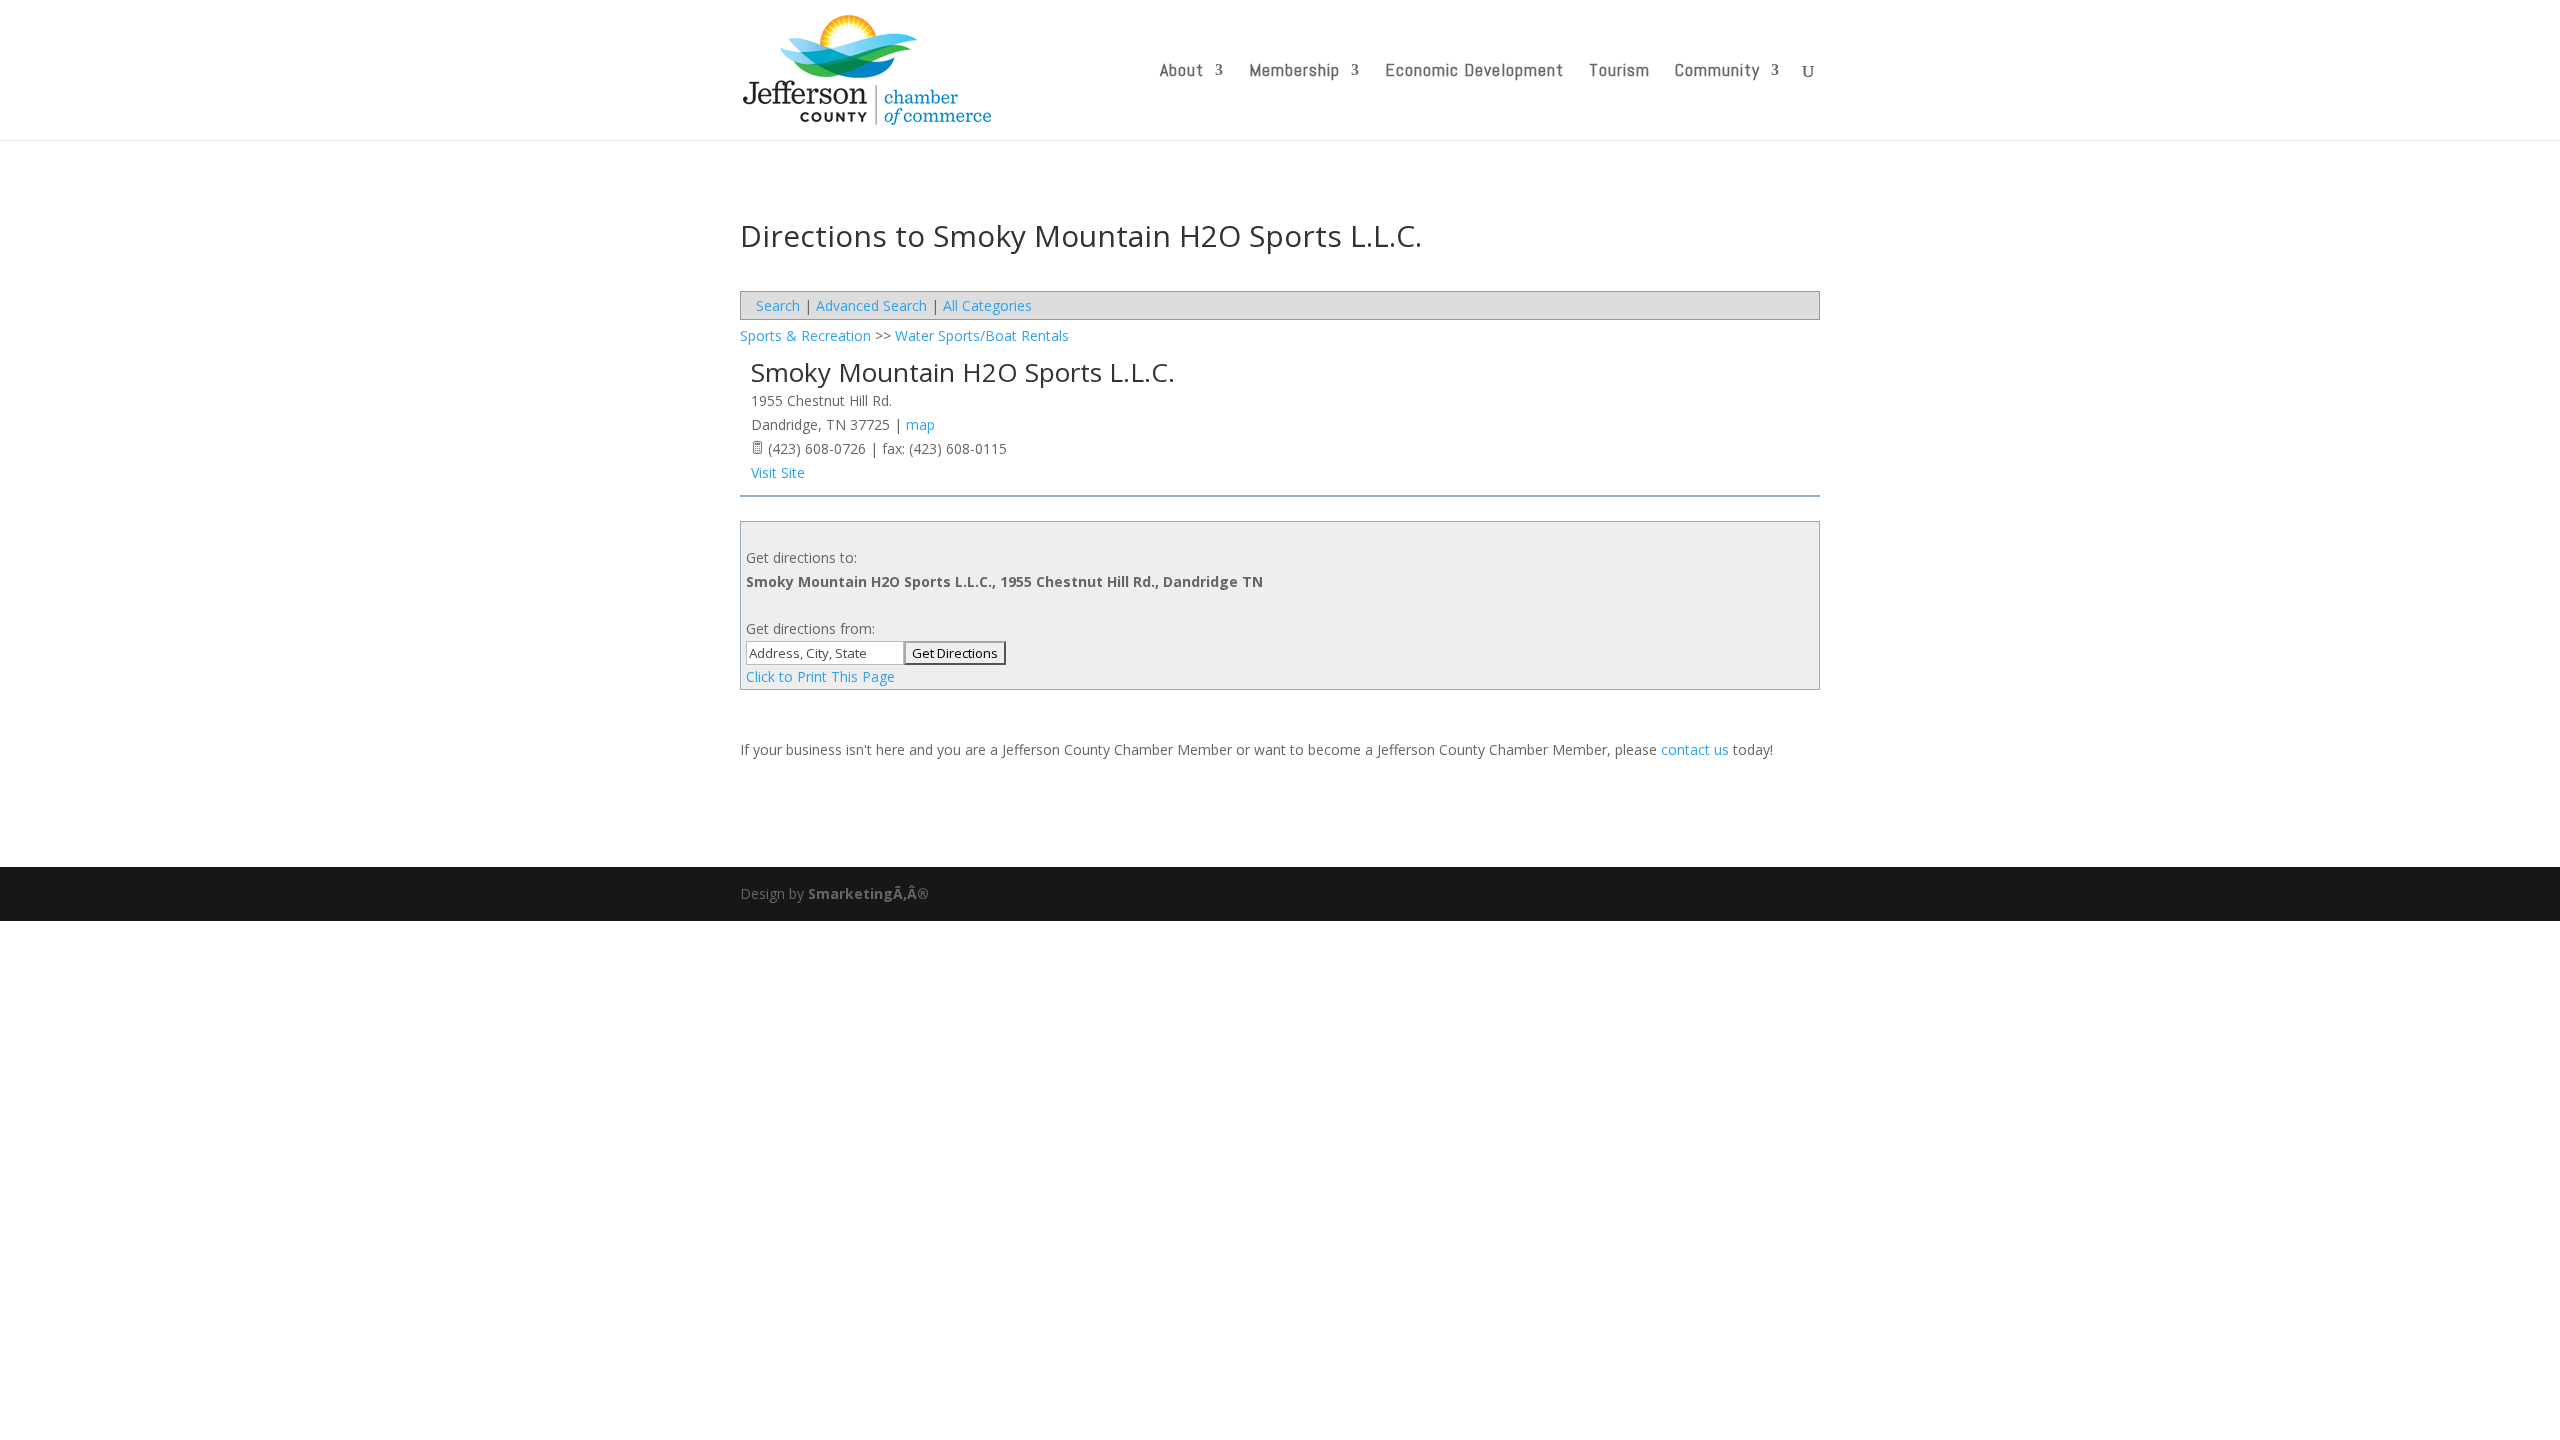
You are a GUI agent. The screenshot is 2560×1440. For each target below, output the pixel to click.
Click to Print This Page (820, 676)
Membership (1294, 72)
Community (1717, 72)
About (1182, 72)
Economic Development (1474, 72)
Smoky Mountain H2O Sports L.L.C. (963, 372)
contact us (1695, 749)
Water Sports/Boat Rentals (982, 335)
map (920, 424)
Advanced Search (871, 305)
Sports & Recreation (805, 335)
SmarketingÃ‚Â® (868, 893)
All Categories (987, 305)
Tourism (1619, 72)
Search (778, 305)
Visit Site (778, 472)
